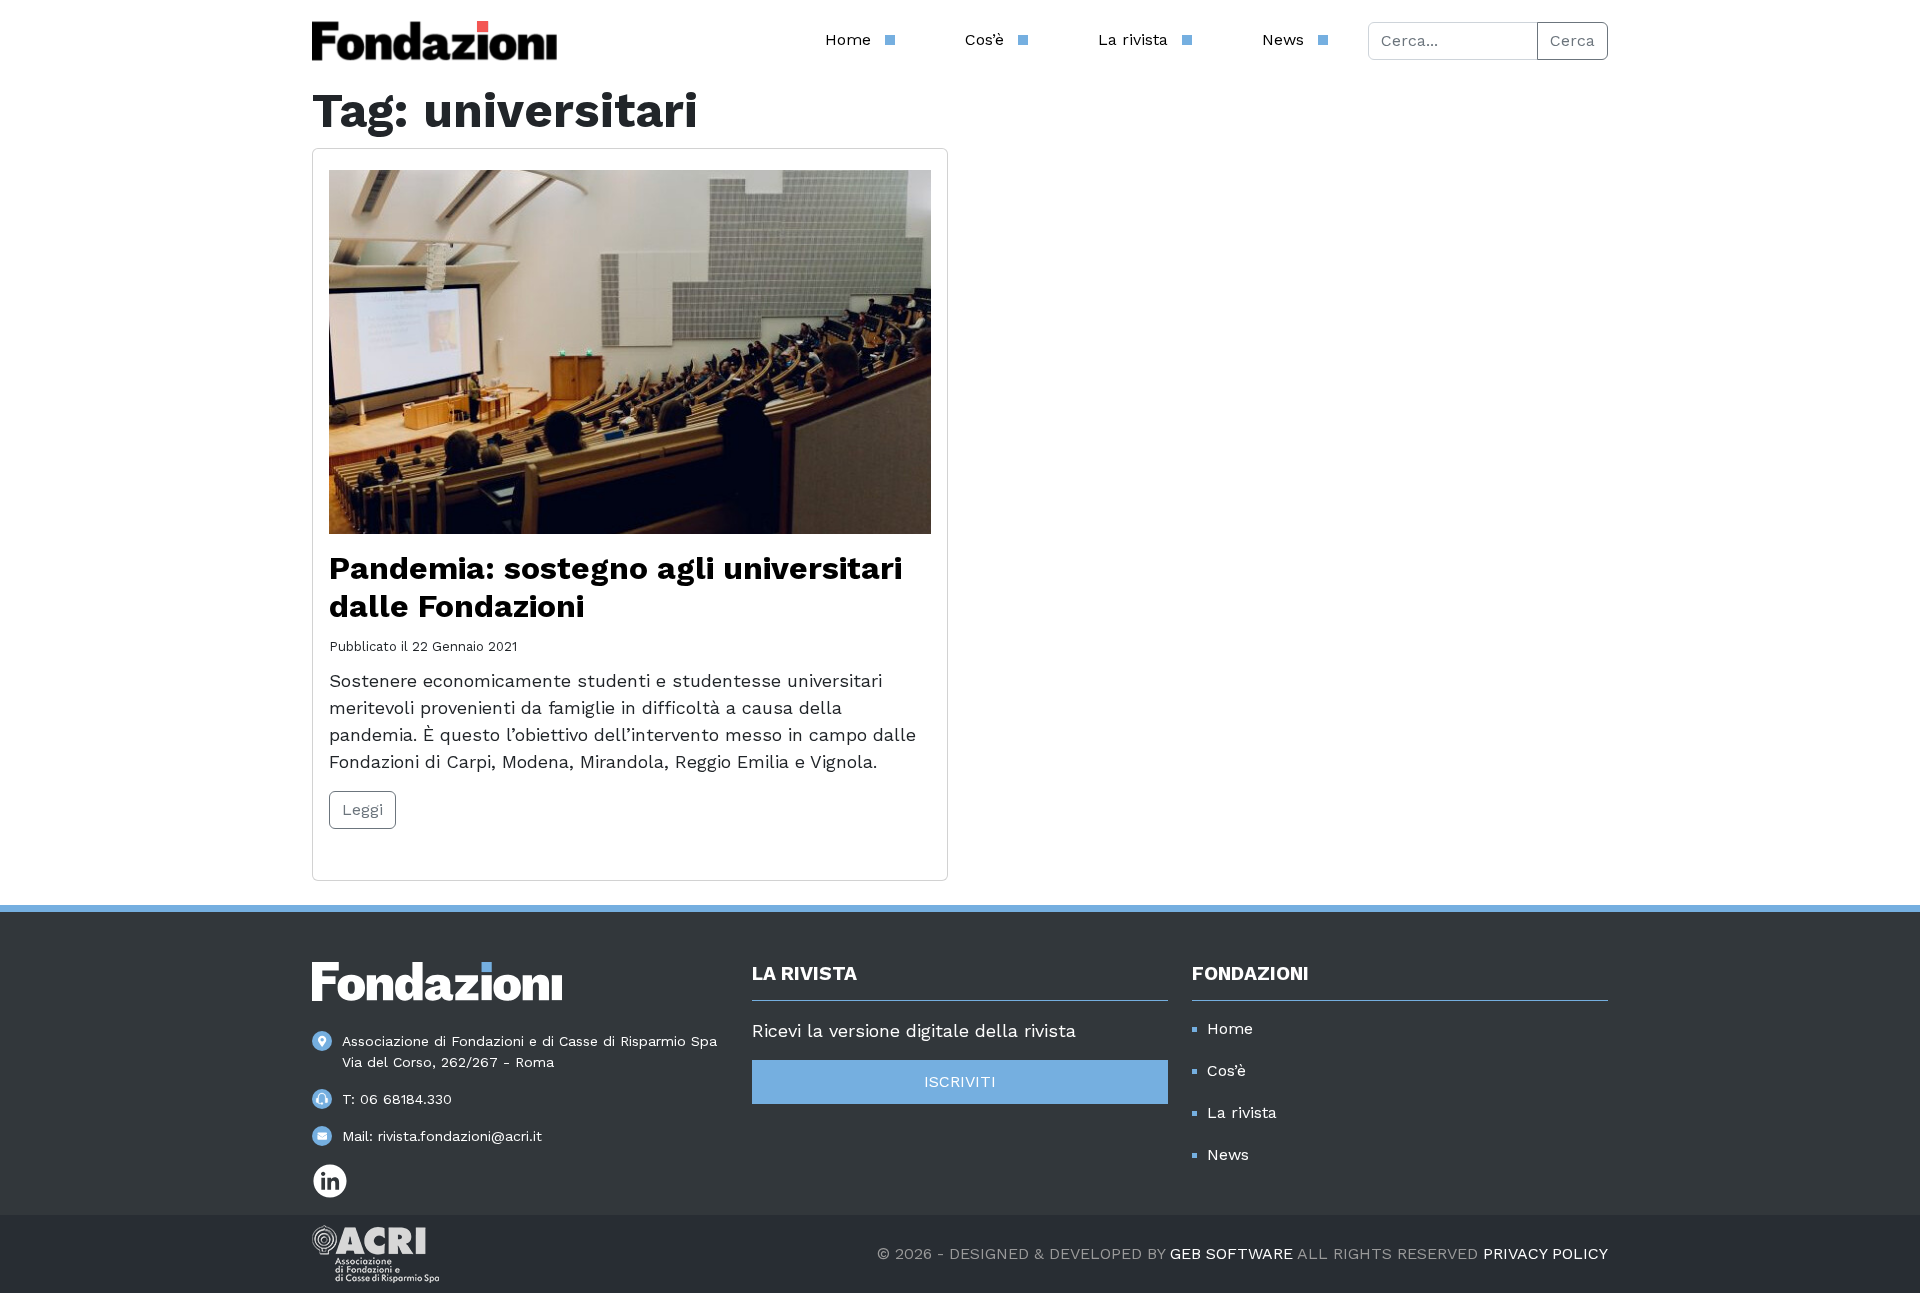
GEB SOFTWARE (1231, 1253)
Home (848, 39)
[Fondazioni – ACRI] (434, 41)
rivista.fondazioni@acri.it (460, 1136)
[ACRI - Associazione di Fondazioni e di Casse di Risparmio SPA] (375, 1252)
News (1283, 39)
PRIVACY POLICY (1545, 1253)
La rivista (1133, 39)
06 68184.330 (406, 1099)
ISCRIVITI (960, 1081)
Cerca (1572, 40)
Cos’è (984, 39)
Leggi (362, 809)
